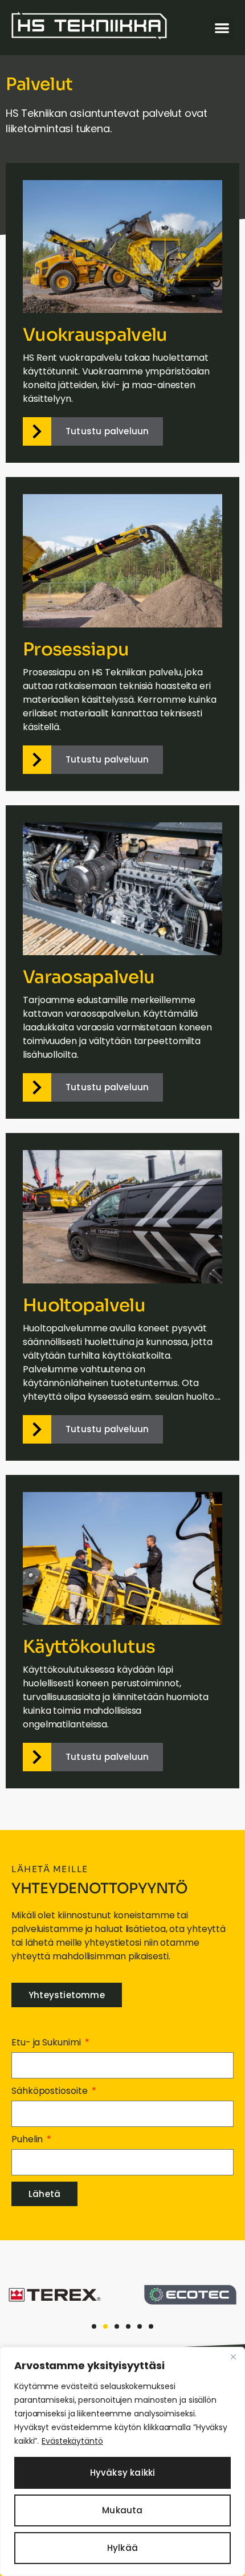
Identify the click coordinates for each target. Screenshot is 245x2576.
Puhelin (28, 2139)
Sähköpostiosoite (50, 2091)
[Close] (233, 2357)
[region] (122, 2461)
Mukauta (122, 2510)
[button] (222, 28)
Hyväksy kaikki (123, 2473)
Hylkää (122, 2548)
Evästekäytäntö (72, 2441)
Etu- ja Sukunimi (47, 2042)
